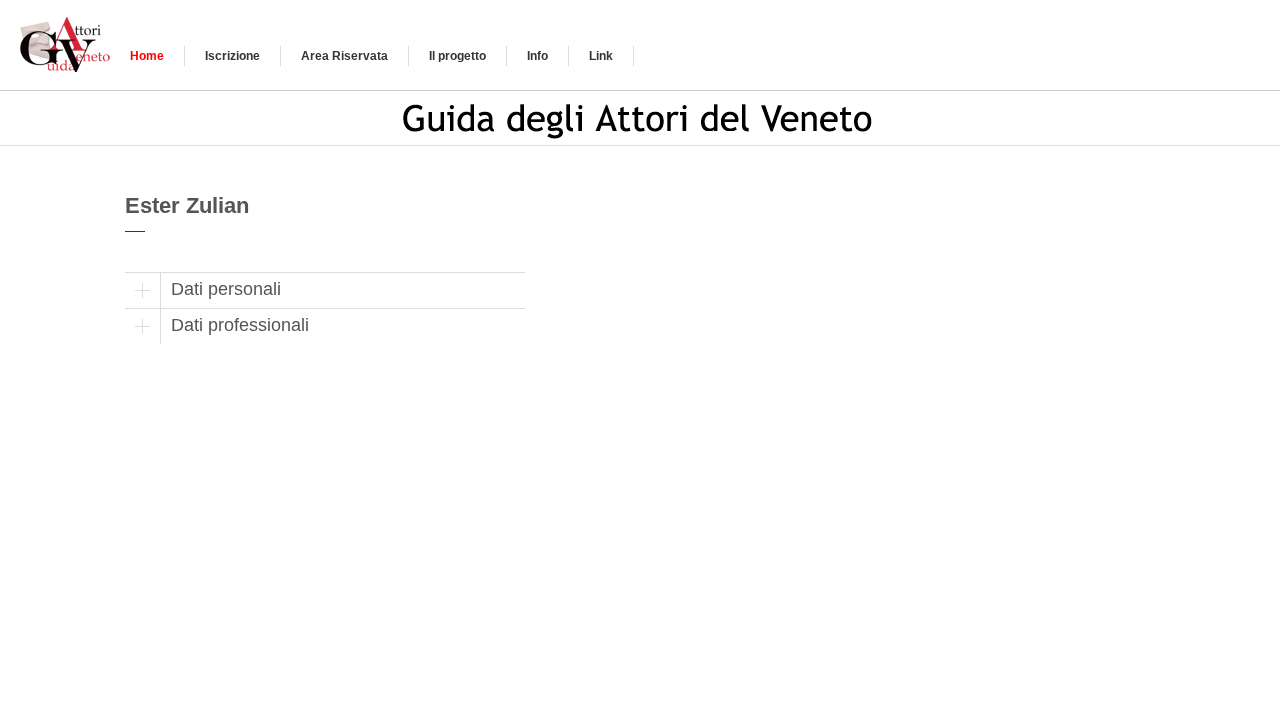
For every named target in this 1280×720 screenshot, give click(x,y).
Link (601, 56)
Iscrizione (232, 56)
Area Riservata (344, 56)
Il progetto (457, 56)
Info (537, 56)
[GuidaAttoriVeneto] (67, 42)
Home (147, 56)
